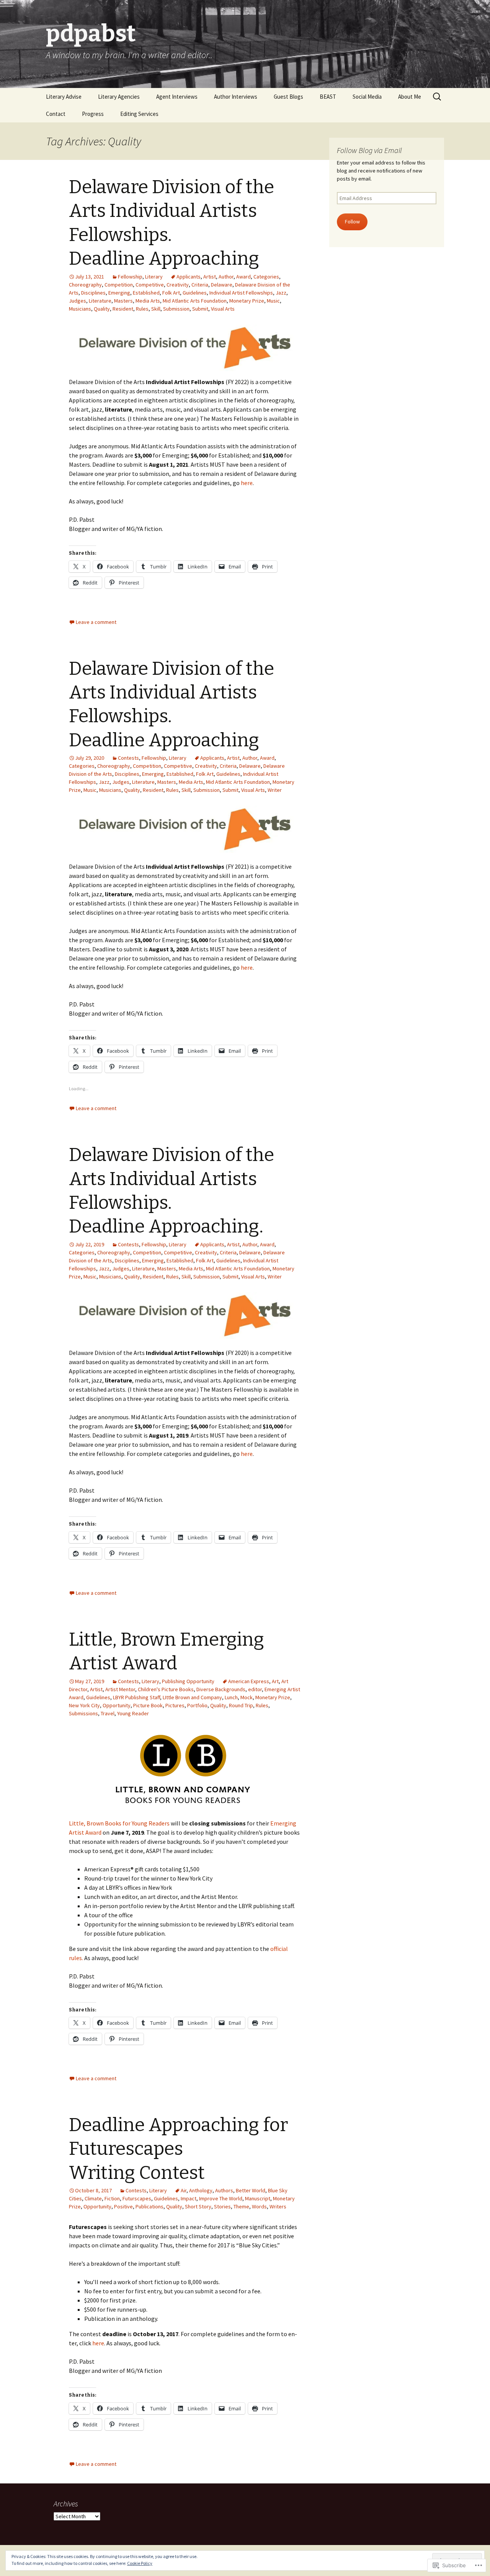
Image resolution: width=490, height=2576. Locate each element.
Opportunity (117, 1705)
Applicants (189, 277)
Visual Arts (223, 309)
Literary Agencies (119, 97)
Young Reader (133, 1713)
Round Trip (241, 1705)
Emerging (119, 293)
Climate (93, 2198)
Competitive (150, 285)
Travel (108, 1713)
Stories (222, 2206)
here (247, 483)
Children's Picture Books (166, 1689)
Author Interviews (236, 97)
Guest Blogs (288, 97)
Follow (352, 221)
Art (275, 1681)
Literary (154, 277)
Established (146, 293)
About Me (410, 97)
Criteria (200, 285)
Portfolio (197, 1705)
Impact (189, 2198)
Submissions (83, 1713)
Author (226, 277)
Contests (128, 758)
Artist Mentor (120, 1689)
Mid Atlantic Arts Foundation (195, 301)
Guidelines (195, 293)
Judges (78, 301)
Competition (119, 285)
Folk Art (171, 293)
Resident (123, 309)
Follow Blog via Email (369, 150)
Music (273, 301)
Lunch (231, 1697)
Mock (247, 1697)
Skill (156, 309)
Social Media (367, 97)
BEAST (328, 97)
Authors (224, 2190)
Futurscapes (137, 2198)
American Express (249, 1681)
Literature (100, 301)
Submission (176, 309)
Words (259, 2206)
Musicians (80, 309)
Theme (241, 2206)
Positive (123, 2206)
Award (243, 277)
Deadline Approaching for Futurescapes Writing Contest (178, 2149)
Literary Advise (64, 97)
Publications (149, 2206)
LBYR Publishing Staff (136, 1697)
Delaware (222, 285)
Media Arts (148, 301)
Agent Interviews (177, 97)
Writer (275, 790)
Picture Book (148, 1705)
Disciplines (93, 293)
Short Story (198, 2206)
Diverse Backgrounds (221, 1689)
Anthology (201, 2190)
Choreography (85, 285)
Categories (266, 277)
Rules (142, 309)
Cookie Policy (140, 2563)
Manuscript (258, 2198)
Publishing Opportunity (188, 1681)
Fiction (112, 2198)
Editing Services (139, 114)
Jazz (281, 293)
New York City (84, 1705)
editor (255, 1689)
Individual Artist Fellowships (241, 293)
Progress (93, 114)
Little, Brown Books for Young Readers (119, 1823)
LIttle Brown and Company (192, 1697)
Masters (123, 301)
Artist (210, 277)
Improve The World (221, 2198)
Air (184, 2190)
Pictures (175, 1705)
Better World (251, 2190)
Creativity (178, 285)
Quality (102, 309)
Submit (200, 309)
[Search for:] (438, 97)
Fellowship (130, 277)
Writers (278, 2206)
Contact (56, 114)
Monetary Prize (247, 301)
